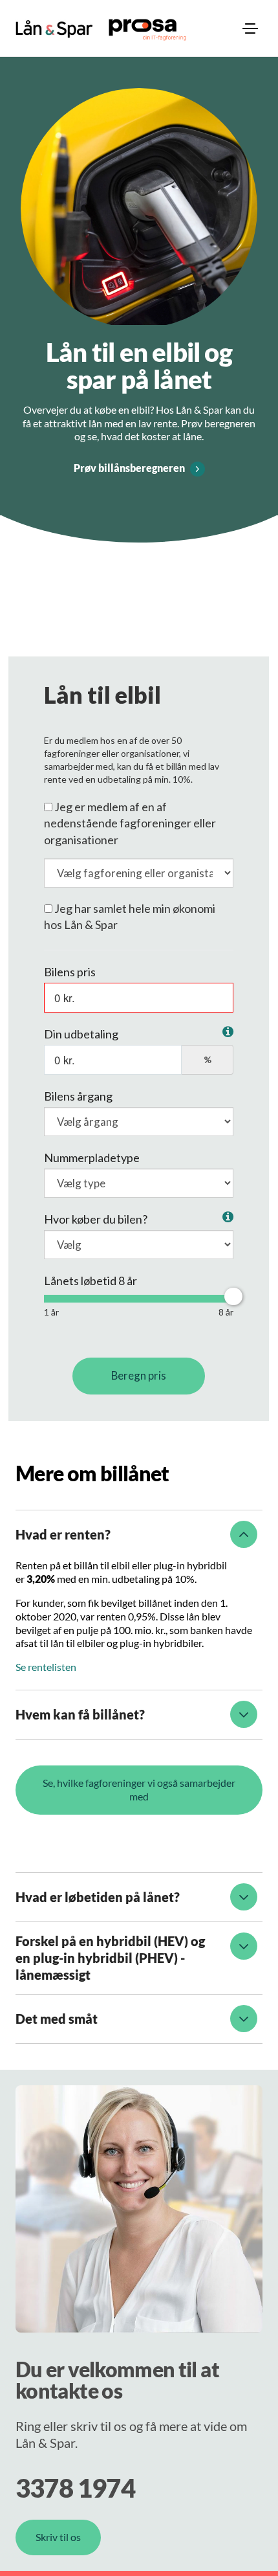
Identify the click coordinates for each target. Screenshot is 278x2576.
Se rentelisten (46, 1667)
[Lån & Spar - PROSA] (54, 29)
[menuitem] (250, 28)
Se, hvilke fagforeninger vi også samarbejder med (139, 1789)
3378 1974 (75, 2488)
